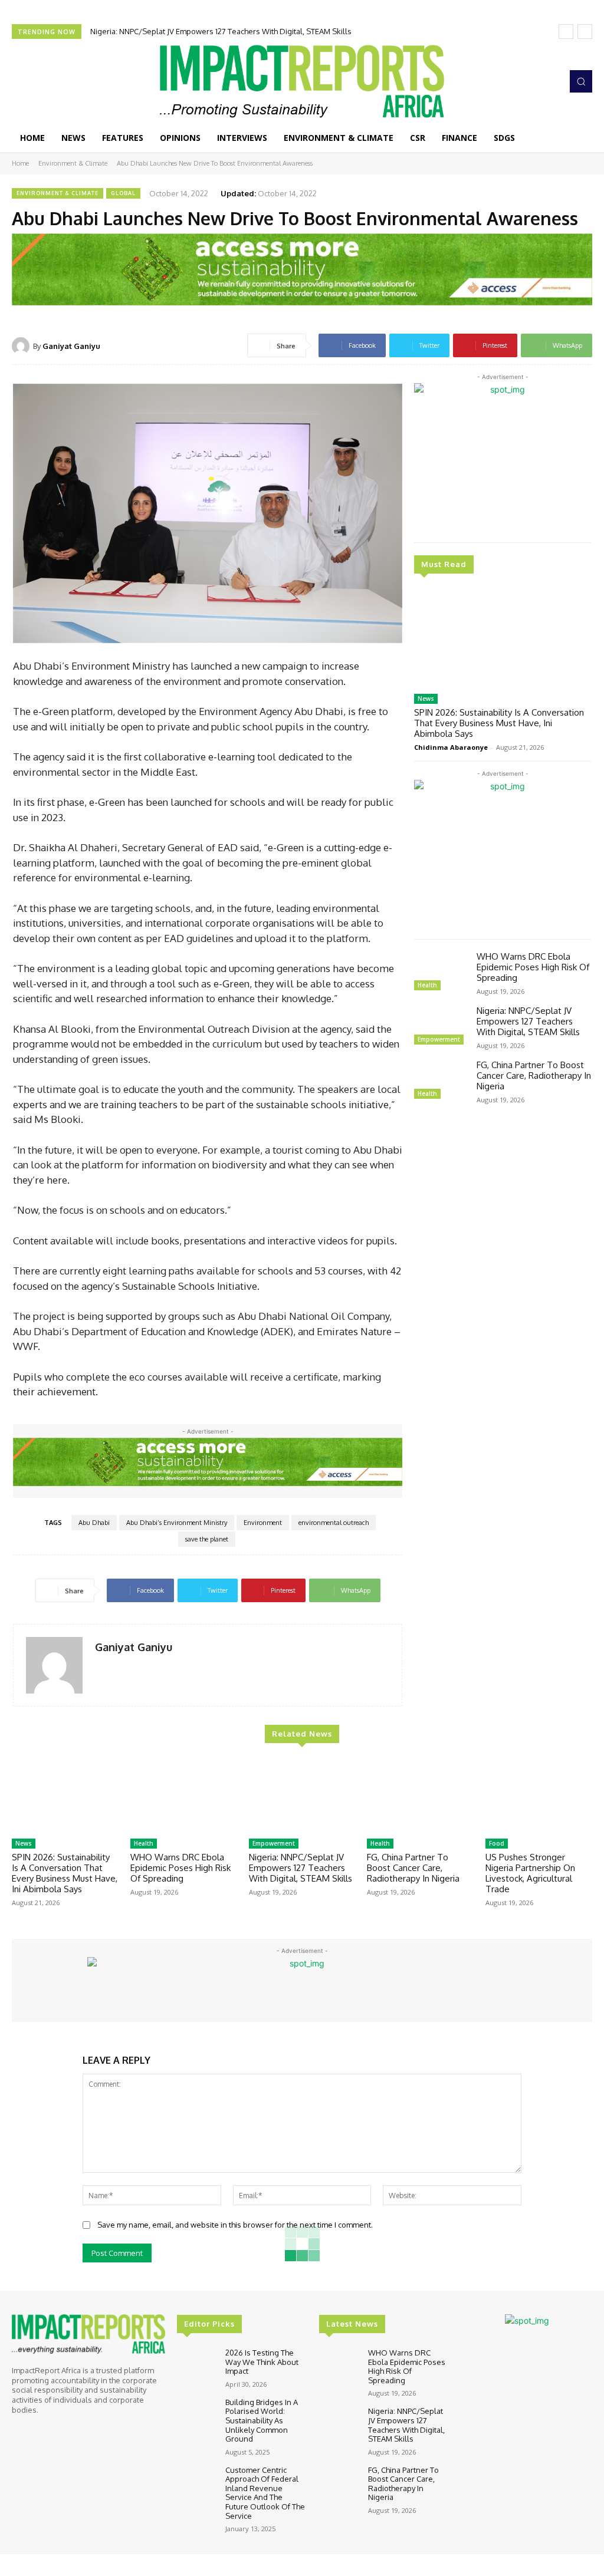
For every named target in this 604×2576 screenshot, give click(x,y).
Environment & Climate (73, 163)
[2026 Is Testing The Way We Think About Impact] (196, 2364)
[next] (585, 32)
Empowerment (439, 1039)
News (426, 699)
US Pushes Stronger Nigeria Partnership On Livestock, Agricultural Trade (530, 1873)
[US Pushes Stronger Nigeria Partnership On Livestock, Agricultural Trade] (539, 1796)
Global (123, 193)
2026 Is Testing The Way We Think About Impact (262, 2362)
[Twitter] (533, 81)
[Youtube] (550, 81)
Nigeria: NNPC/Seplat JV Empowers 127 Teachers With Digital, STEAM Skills (528, 1021)
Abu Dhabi (94, 1523)
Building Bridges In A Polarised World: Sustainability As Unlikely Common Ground (262, 2420)
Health (427, 985)
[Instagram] (517, 81)
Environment (263, 1523)
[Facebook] (500, 81)
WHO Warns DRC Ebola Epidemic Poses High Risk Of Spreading (533, 967)
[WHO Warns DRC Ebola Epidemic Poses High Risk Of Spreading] (441, 973)
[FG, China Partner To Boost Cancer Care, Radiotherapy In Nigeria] (441, 1081)
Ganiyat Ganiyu (71, 346)
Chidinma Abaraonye (451, 747)
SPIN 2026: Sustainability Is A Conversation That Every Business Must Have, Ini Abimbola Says (499, 723)
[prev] (566, 32)
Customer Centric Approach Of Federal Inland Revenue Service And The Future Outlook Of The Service (265, 2493)
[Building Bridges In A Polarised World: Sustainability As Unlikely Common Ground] (196, 2414)
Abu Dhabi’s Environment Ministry (177, 1523)
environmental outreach (334, 1523)
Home (20, 163)
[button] (581, 81)
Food (497, 1843)
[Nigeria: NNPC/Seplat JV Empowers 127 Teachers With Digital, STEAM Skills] (441, 1027)
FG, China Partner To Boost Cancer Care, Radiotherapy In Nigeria (202, 31)
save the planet (207, 1539)
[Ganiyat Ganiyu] (22, 346)
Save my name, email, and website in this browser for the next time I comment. (235, 2225)
